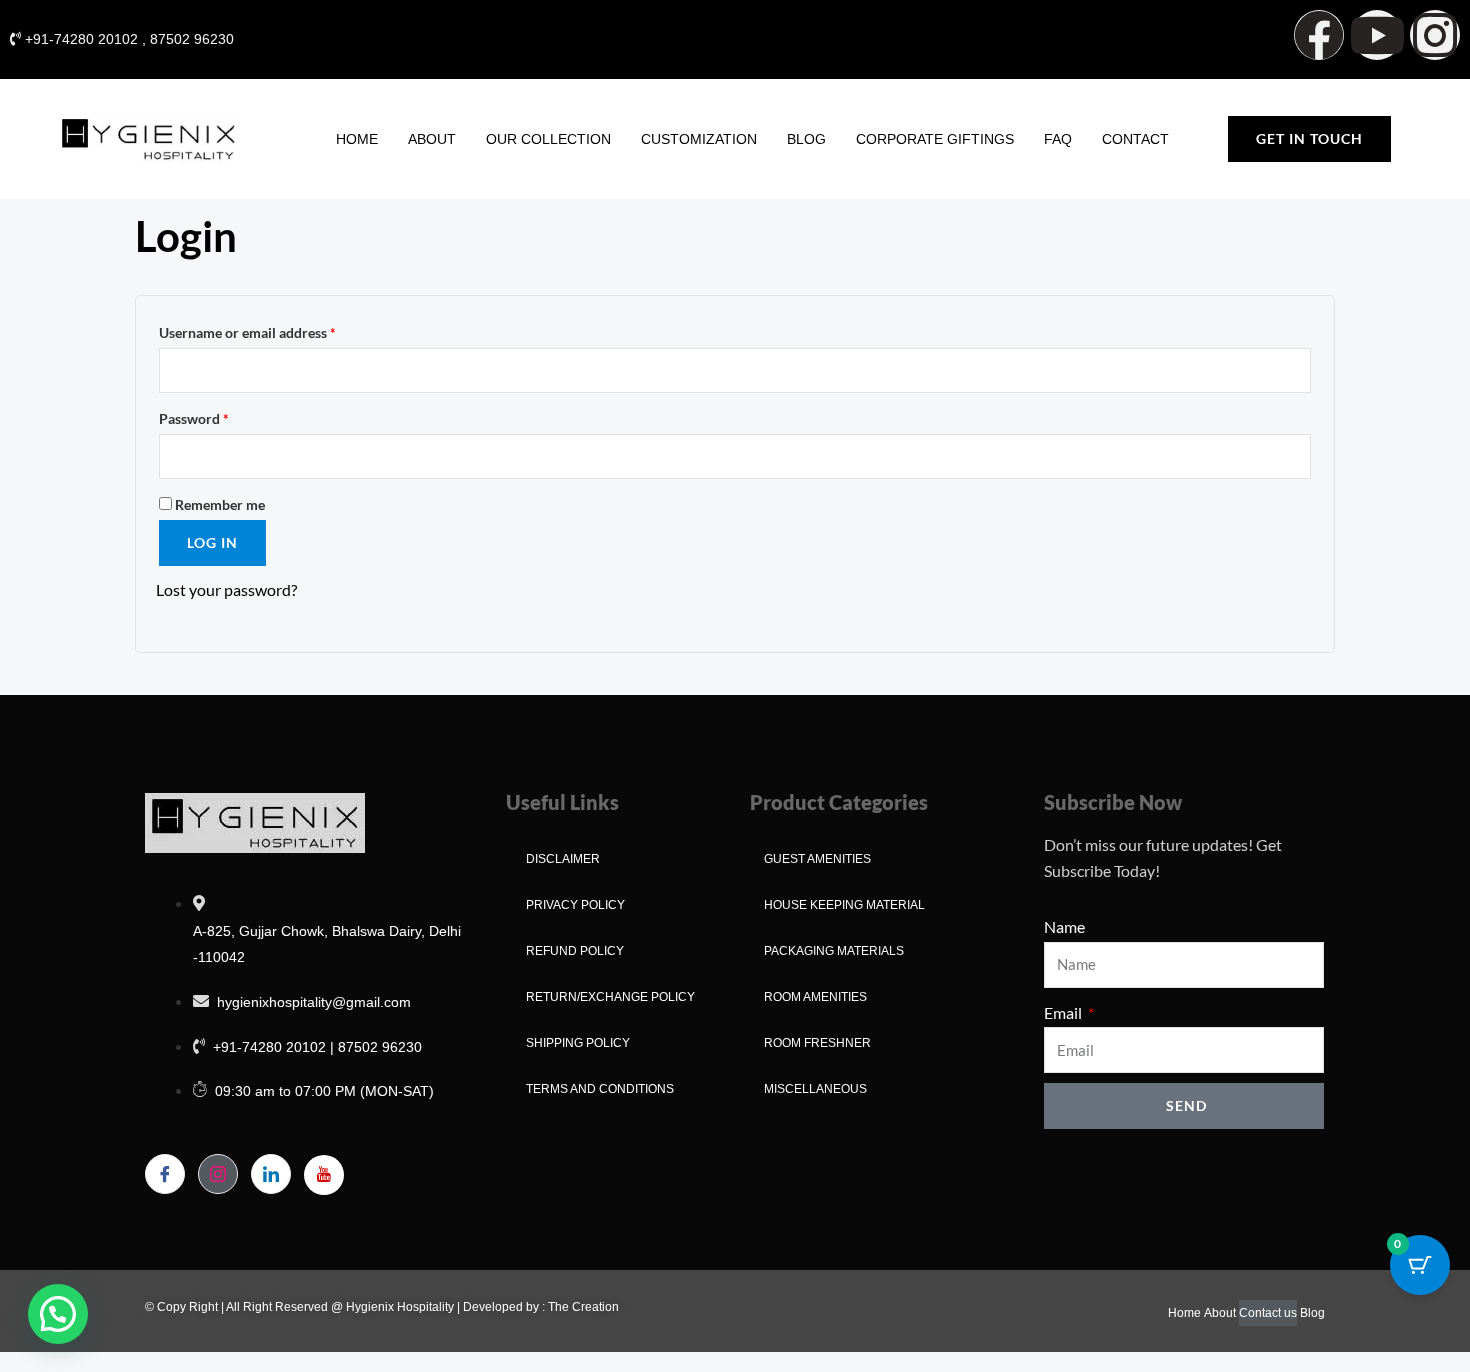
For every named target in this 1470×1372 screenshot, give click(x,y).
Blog (806, 139)
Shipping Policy (578, 1043)
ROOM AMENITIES (815, 997)
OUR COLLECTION (548, 139)
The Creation (583, 1307)
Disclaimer (563, 859)
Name (1064, 926)
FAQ (1058, 139)
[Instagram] (218, 1174)
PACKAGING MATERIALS (834, 951)
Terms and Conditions (600, 1089)
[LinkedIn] (271, 1174)
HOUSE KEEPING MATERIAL (844, 905)
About (432, 139)
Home (357, 139)
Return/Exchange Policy (610, 997)
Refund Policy (575, 951)
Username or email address (275, 330)
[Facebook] (165, 1174)
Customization (699, 139)
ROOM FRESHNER (817, 1043)
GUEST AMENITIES (817, 859)
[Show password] (1295, 456)
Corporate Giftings (935, 139)
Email (1064, 1012)
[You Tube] (324, 1175)
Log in (212, 542)
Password (222, 416)
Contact (1135, 139)
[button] (58, 1314)
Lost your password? (226, 589)
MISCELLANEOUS (815, 1089)
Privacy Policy (575, 905)
